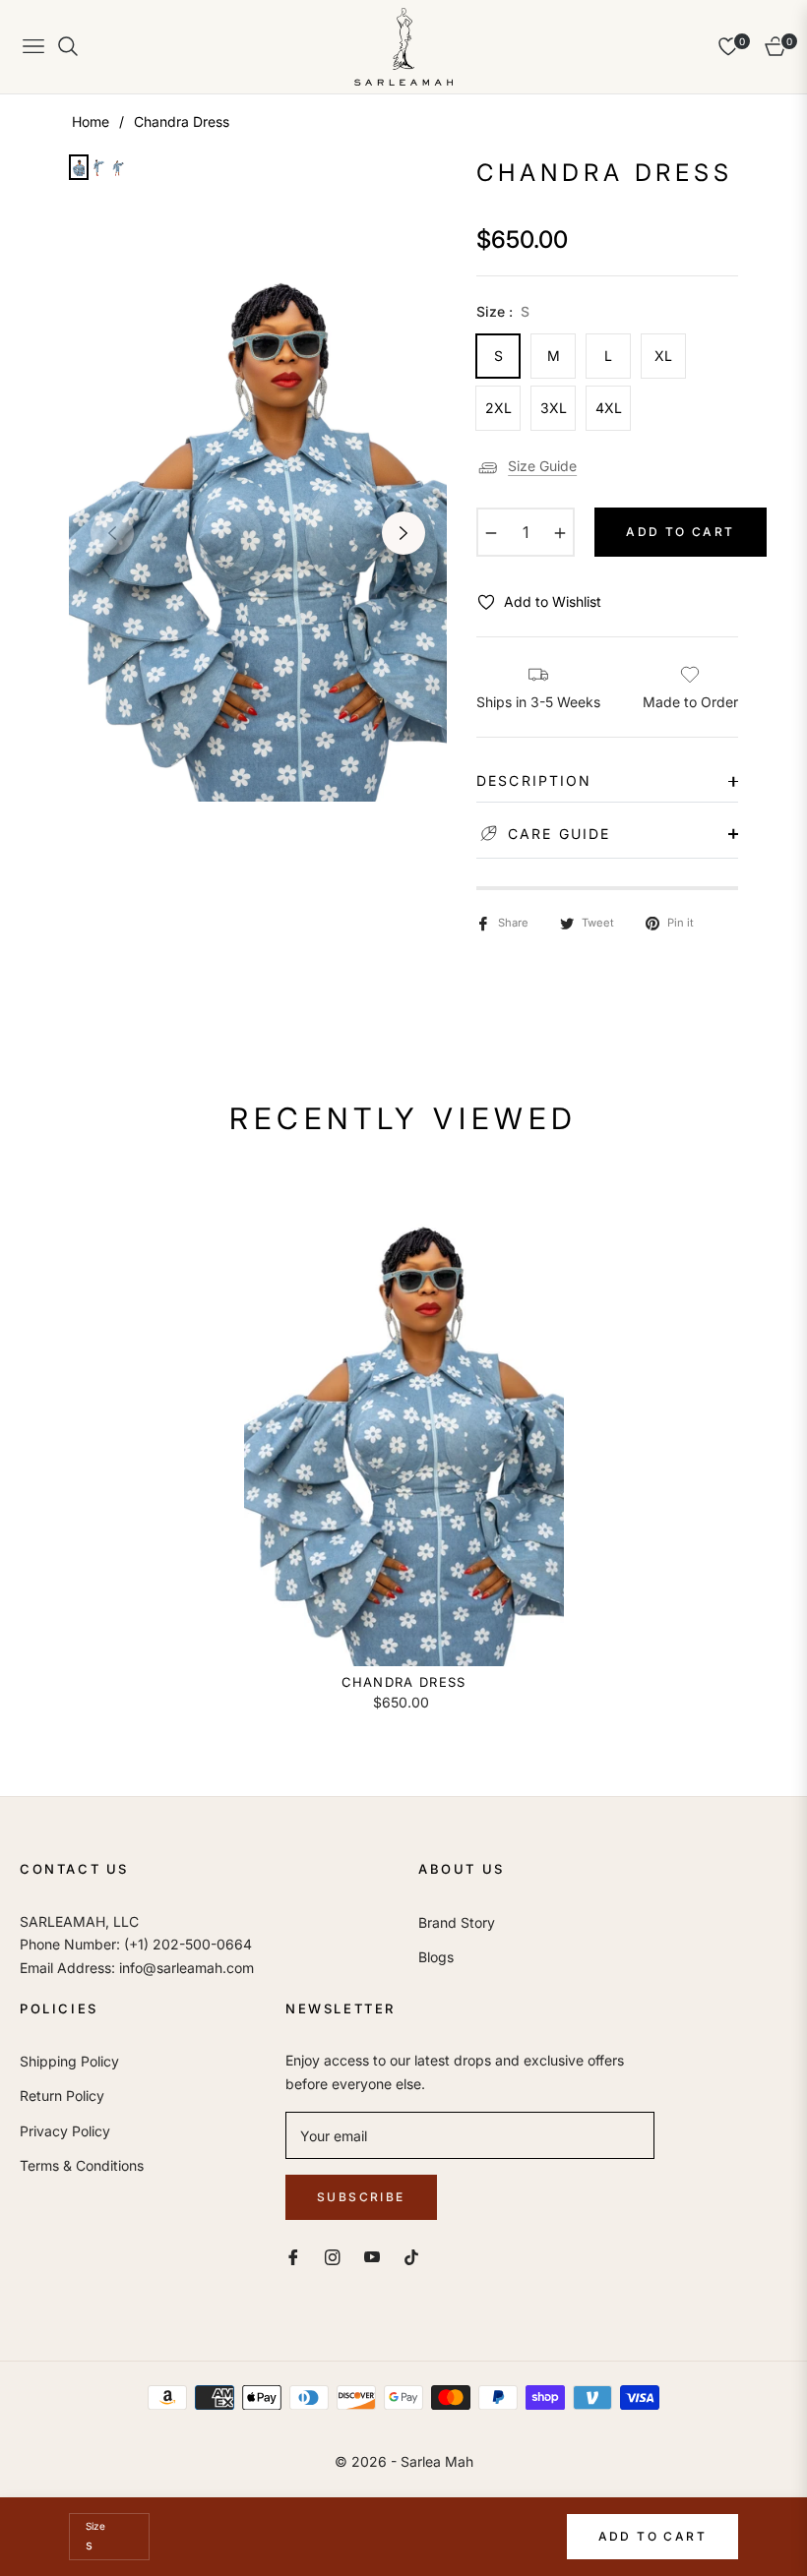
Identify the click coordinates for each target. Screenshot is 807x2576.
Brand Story (457, 1922)
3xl (554, 408)
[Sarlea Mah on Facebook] (293, 2256)
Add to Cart (652, 2536)
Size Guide (542, 466)
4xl (609, 408)
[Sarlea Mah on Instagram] (333, 2256)
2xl (498, 408)
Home (91, 121)
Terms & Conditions (82, 2165)
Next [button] (403, 533)
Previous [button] (112, 533)
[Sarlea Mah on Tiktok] (416, 2256)
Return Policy (62, 2096)
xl (663, 356)
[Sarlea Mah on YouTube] (372, 2256)
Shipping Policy (69, 2061)
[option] (258, 518)
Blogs (436, 1957)
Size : (503, 311)
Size (95, 2526)
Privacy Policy (65, 2131)
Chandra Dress (404, 1682)
